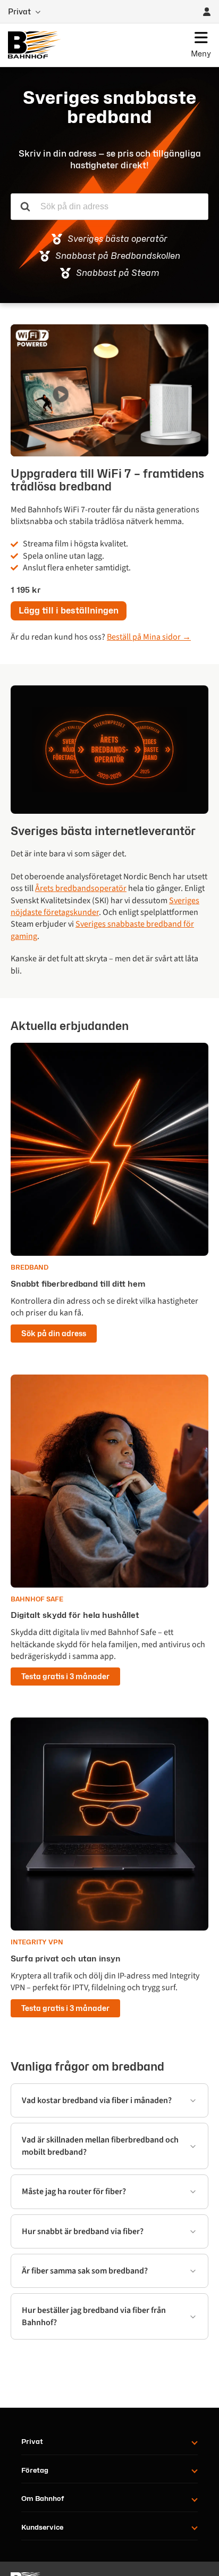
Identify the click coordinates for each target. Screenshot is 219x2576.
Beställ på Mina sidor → (149, 637)
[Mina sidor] (207, 12)
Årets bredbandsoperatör (81, 888)
